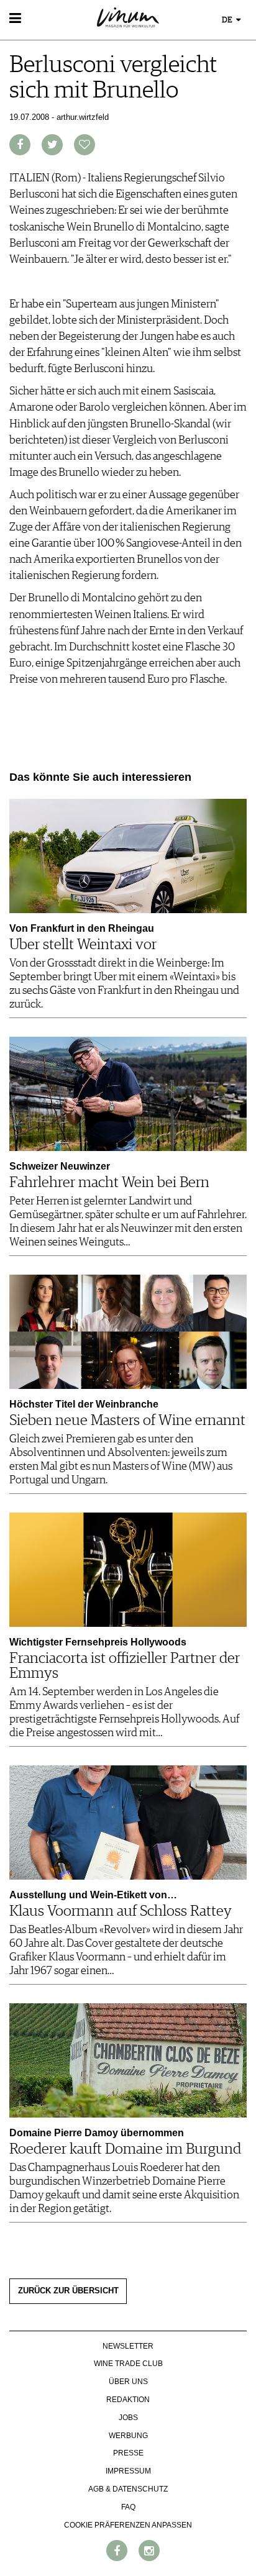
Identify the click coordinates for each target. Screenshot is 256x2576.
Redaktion (128, 2400)
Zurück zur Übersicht (68, 2291)
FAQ (128, 2507)
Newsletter (128, 2346)
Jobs (128, 2418)
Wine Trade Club (128, 2364)
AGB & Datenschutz (128, 2489)
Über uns (128, 2382)
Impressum (128, 2471)
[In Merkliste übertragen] (85, 145)
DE (228, 20)
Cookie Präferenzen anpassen (128, 2525)
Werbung (128, 2436)
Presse (128, 2453)
